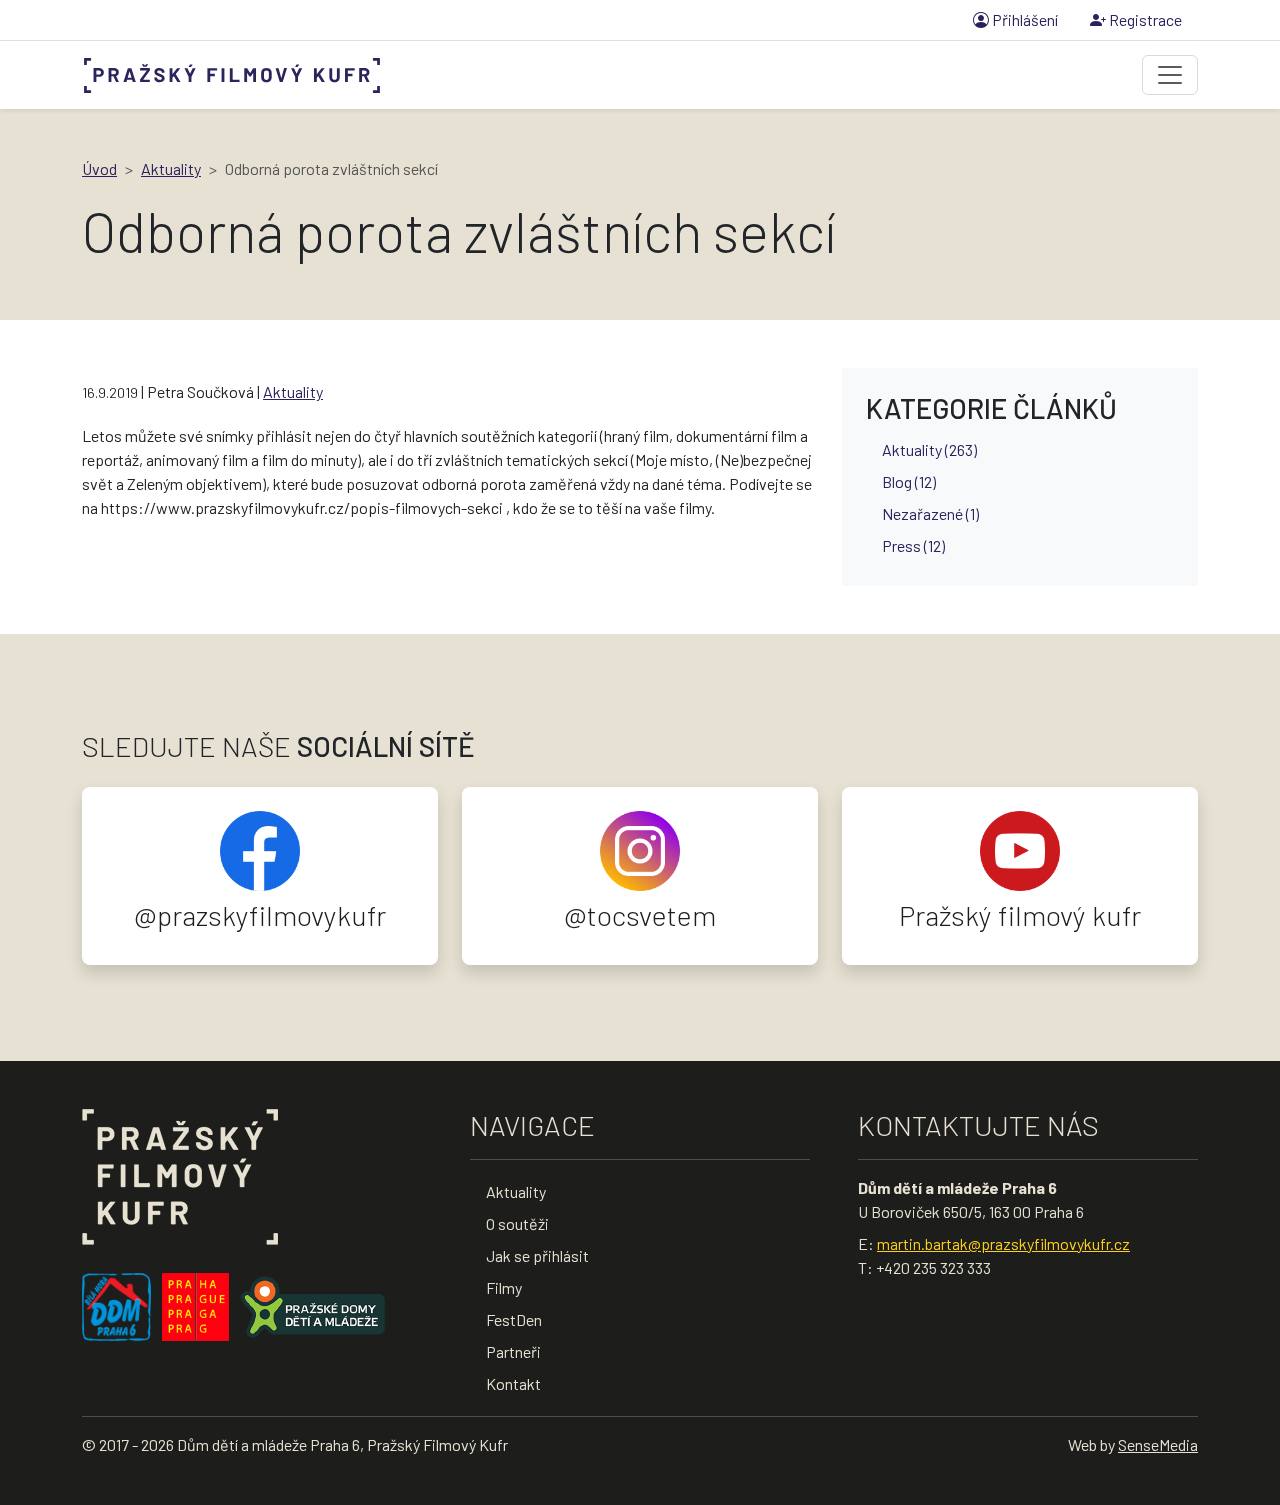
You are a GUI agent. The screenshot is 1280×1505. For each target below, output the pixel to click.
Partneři (513, 1351)
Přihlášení (1023, 19)
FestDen (514, 1319)
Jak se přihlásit (537, 1255)
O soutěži (517, 1223)
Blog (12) (909, 481)
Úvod (99, 168)
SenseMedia (1158, 1444)
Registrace (1144, 19)
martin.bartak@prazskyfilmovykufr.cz (1003, 1243)
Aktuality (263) (929, 449)
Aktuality (171, 168)
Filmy (504, 1287)
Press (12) (913, 545)
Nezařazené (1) (930, 513)
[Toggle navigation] (1170, 75)
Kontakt (513, 1383)
